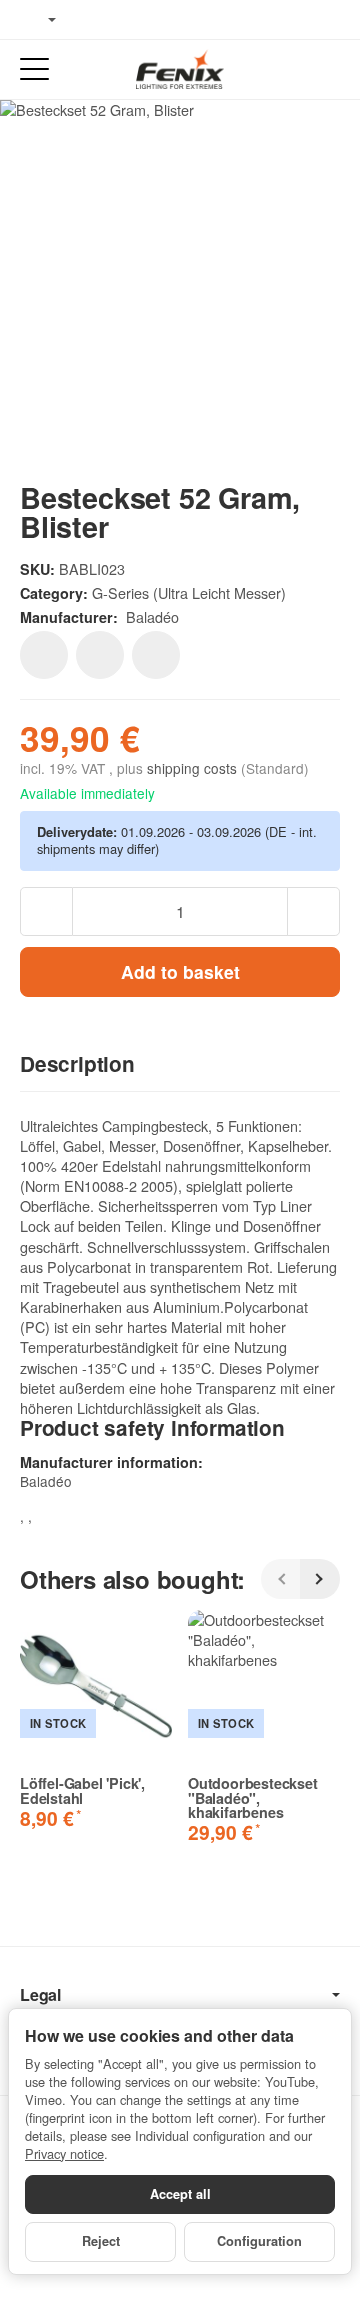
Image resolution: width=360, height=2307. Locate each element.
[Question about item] (156, 655)
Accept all (180, 2194)
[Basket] (325, 69)
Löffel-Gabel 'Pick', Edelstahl (82, 1790)
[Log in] (288, 69)
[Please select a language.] (38, 20)
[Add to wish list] (44, 655)
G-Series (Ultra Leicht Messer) (189, 592)
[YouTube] (121, 20)
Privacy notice (64, 2153)
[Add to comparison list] (100, 655)
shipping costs (194, 768)
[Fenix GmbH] (180, 69)
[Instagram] (150, 20)
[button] (180, 1065)
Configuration (259, 2241)
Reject (101, 2241)
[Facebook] (91, 20)
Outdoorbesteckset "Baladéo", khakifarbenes (253, 1797)
